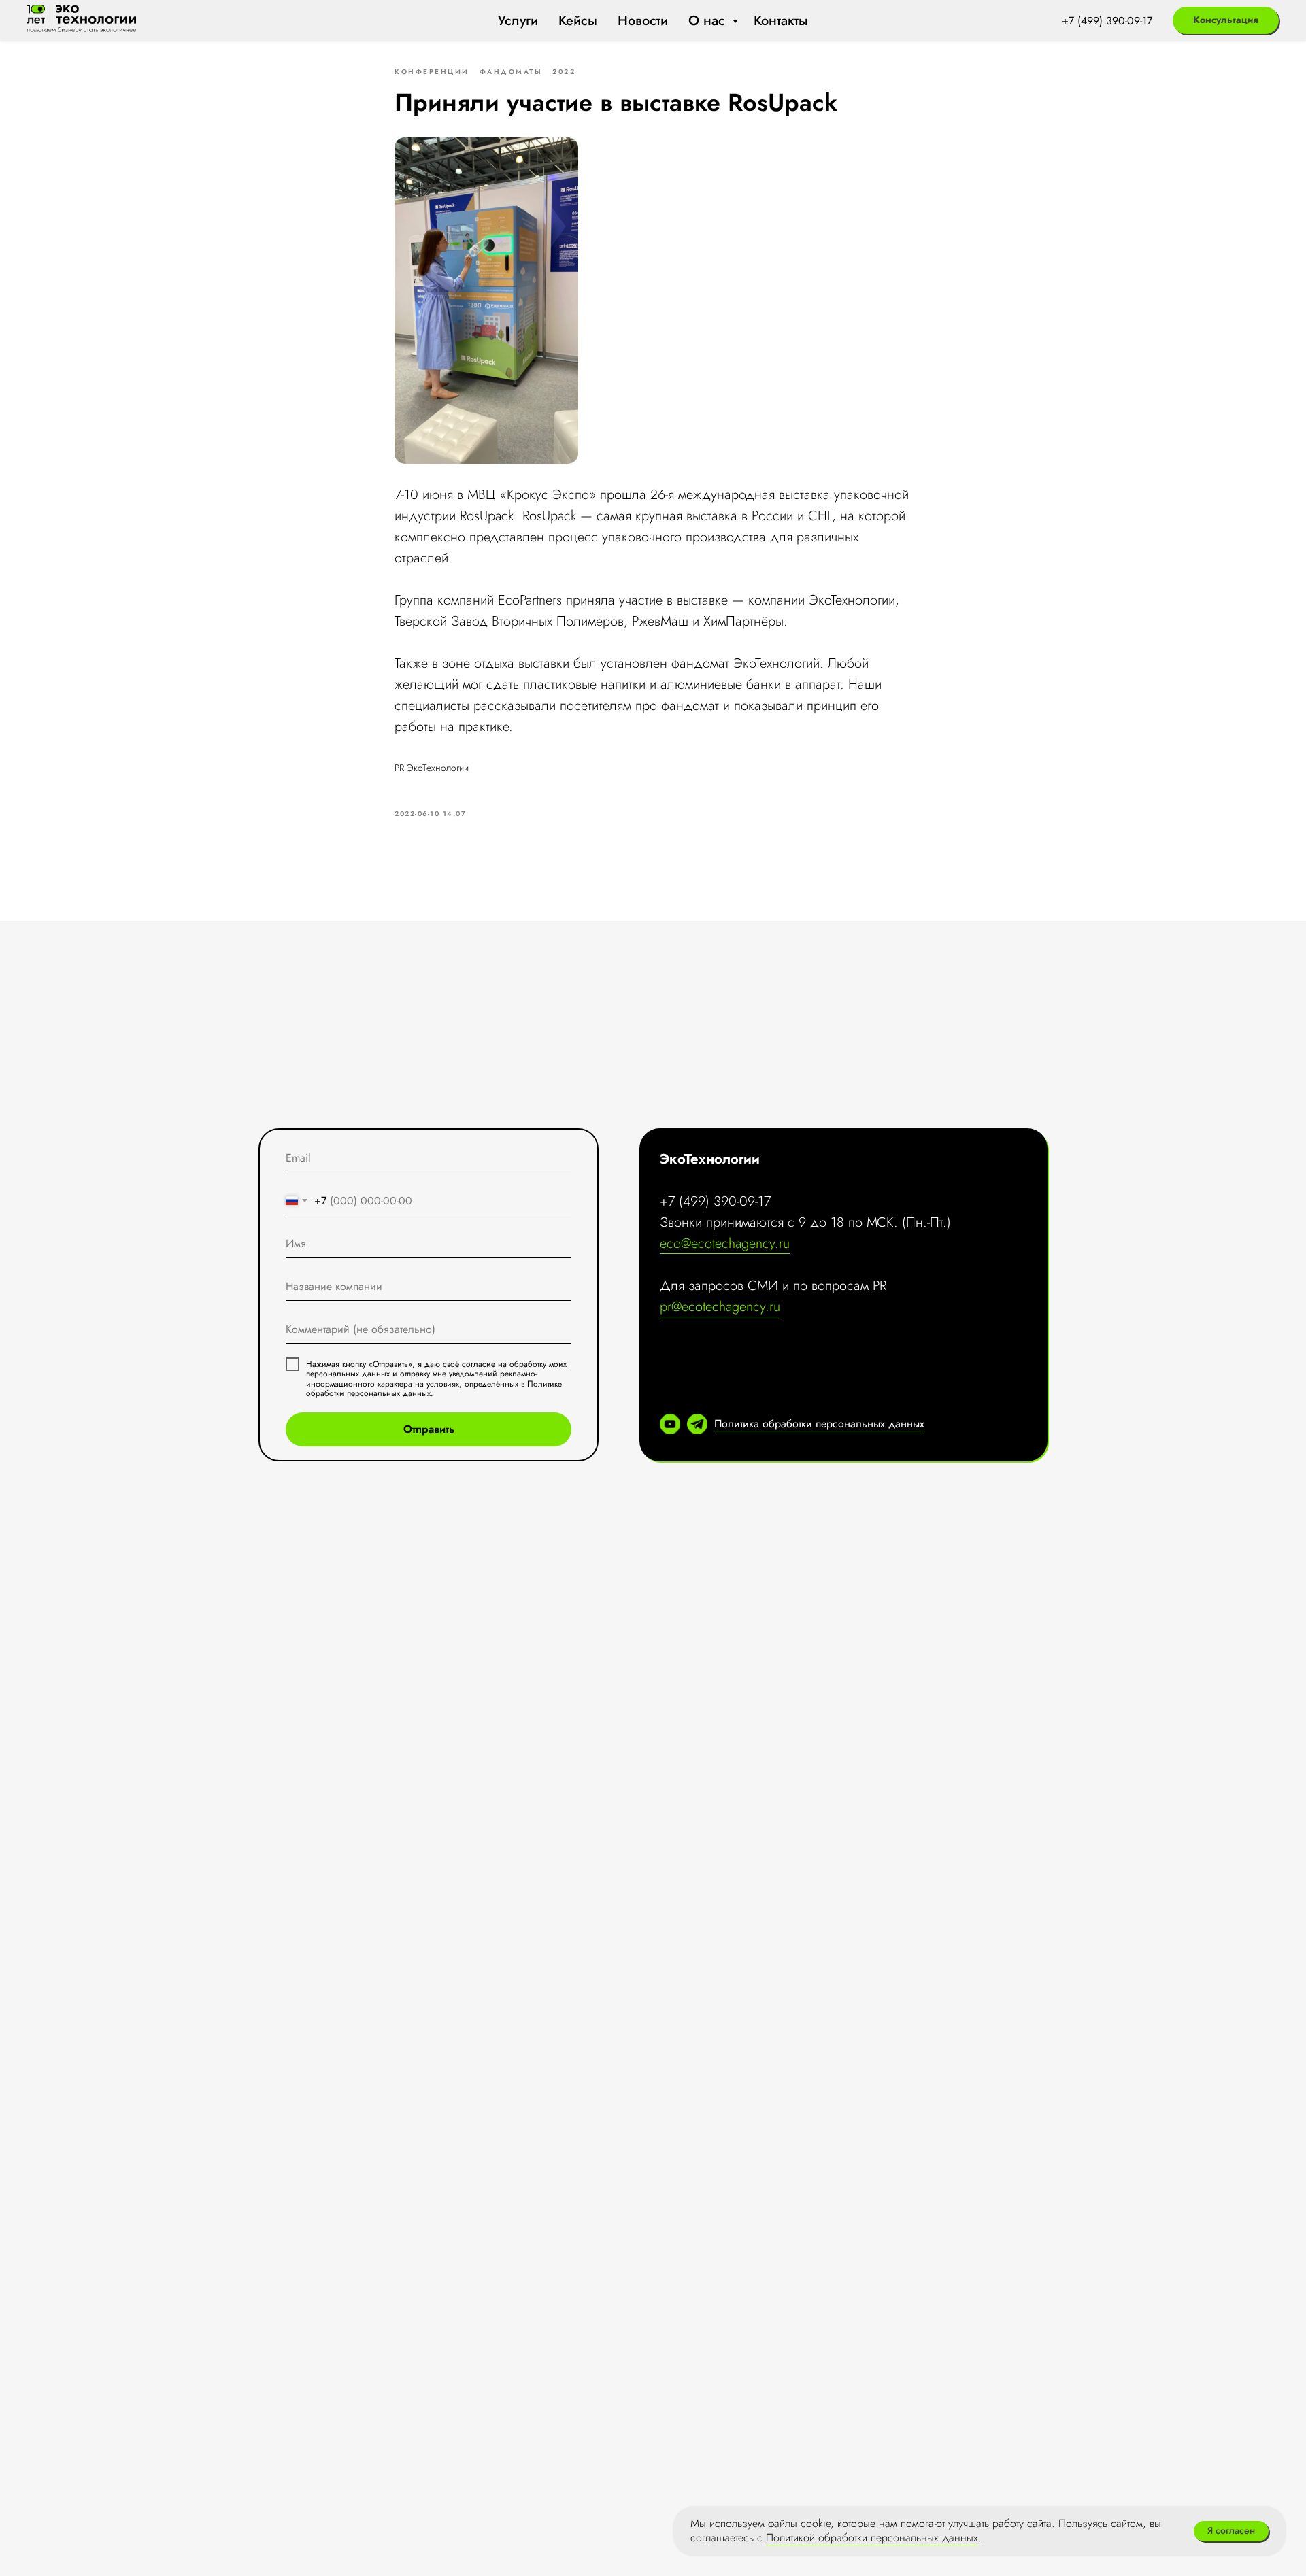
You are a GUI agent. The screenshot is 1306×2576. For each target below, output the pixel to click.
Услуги (518, 21)
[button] (1226, 20)
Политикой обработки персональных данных (872, 2538)
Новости (643, 21)
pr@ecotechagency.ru (720, 1307)
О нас (709, 21)
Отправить (429, 1429)
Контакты (781, 21)
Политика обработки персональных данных (819, 1424)
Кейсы (578, 21)
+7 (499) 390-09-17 (1107, 21)
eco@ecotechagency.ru (725, 1243)
